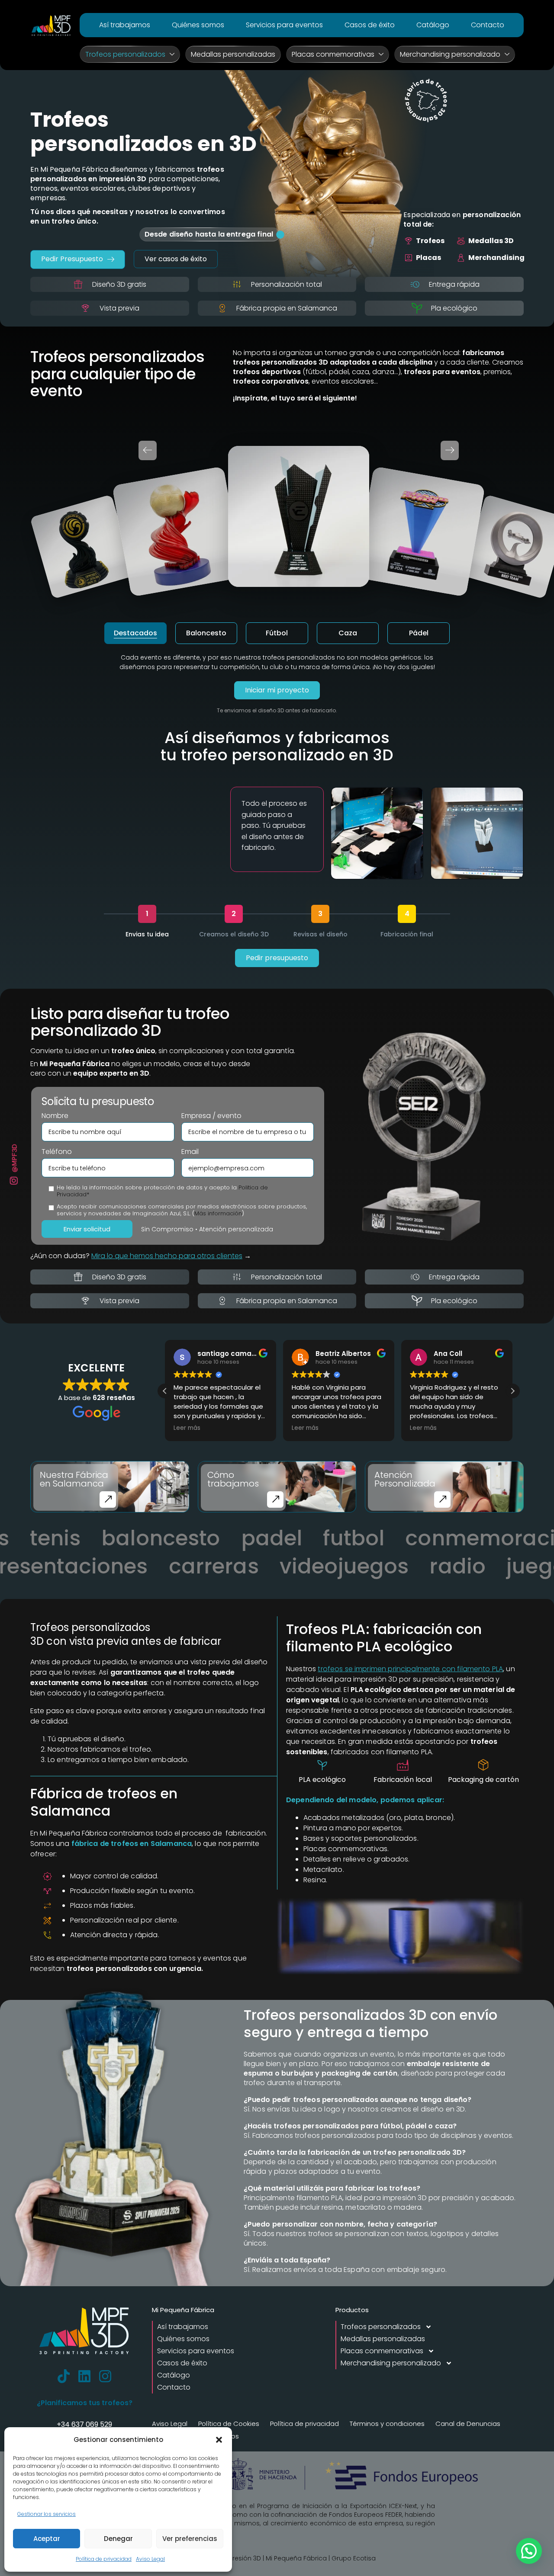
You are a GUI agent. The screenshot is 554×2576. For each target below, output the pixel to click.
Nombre (55, 1116)
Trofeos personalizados (125, 54)
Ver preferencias (190, 2539)
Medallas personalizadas (233, 54)
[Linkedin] (84, 2376)
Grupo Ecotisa (354, 2558)
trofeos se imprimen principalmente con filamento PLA (410, 1669)
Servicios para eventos (284, 25)
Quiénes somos (198, 25)
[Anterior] (148, 450)
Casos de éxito (370, 25)
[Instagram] (105, 2376)
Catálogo (433, 25)
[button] (219, 2440)
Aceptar (47, 2539)
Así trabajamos (125, 25)
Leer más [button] (187, 1428)
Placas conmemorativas (333, 54)
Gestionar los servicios (47, 2514)
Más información (218, 1213)
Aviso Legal (150, 2559)
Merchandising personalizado (450, 54)
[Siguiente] (450, 450)
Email (190, 1152)
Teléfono (57, 1152)
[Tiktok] (64, 2376)
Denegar (118, 2539)
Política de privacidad (104, 2559)
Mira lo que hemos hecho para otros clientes (167, 1256)
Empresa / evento (211, 1116)
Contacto (488, 25)
